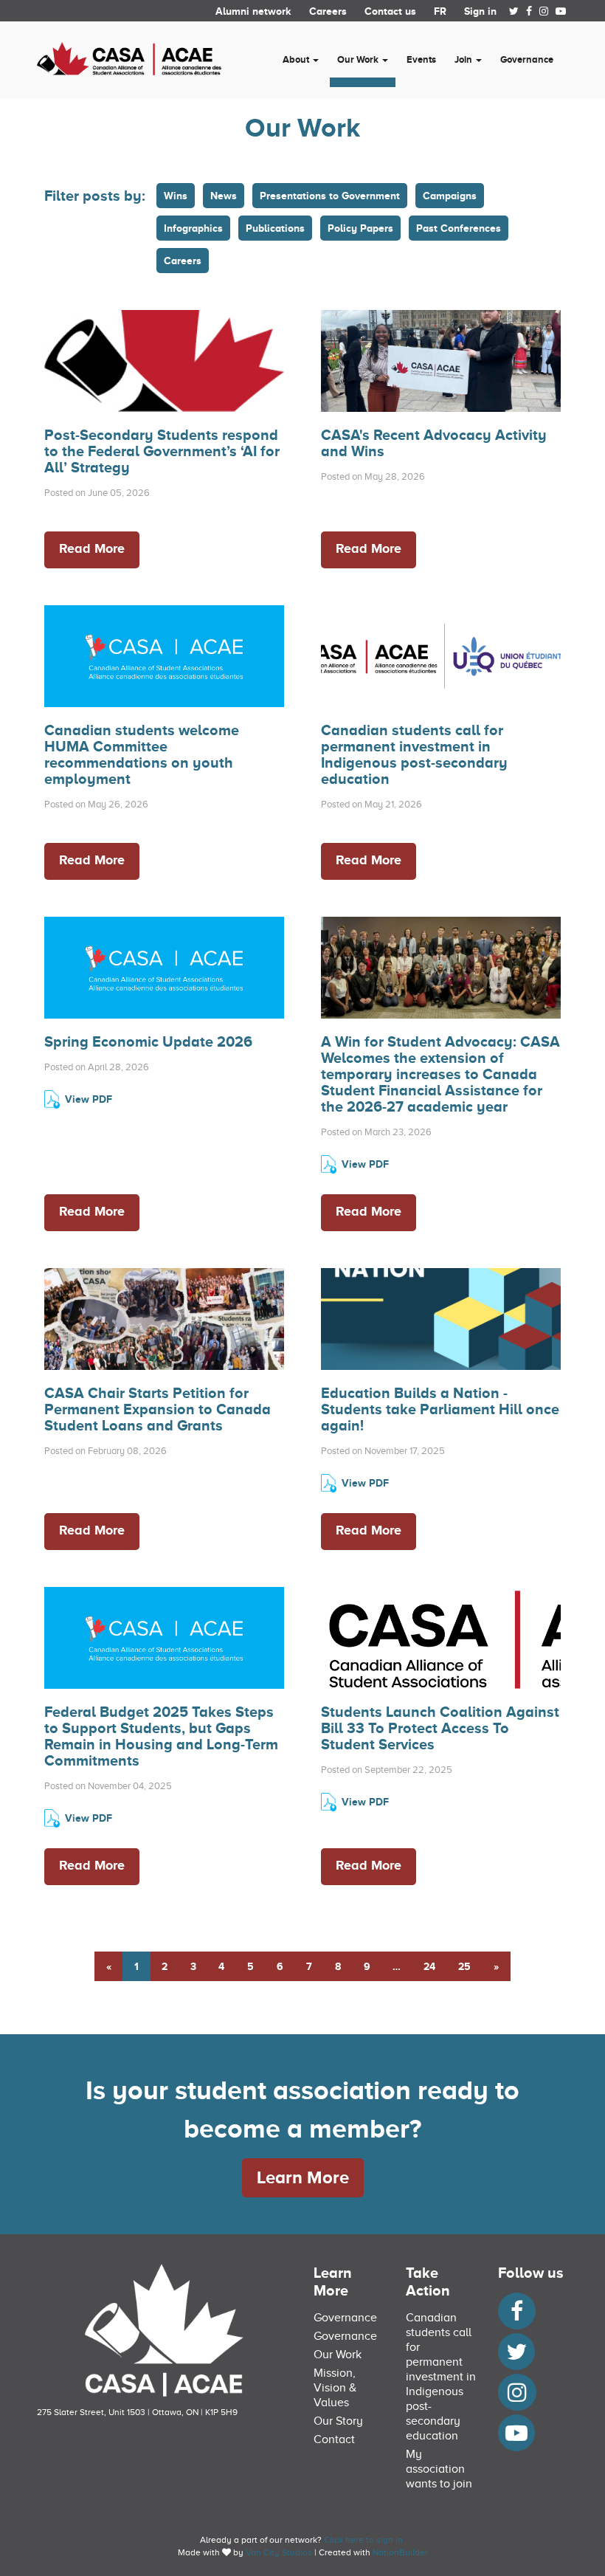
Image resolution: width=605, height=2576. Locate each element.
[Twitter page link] (514, 11)
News (224, 196)
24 (429, 1966)
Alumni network (253, 11)
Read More (92, 548)
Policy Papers (360, 228)
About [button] (297, 59)
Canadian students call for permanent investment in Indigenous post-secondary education (441, 2377)
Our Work (338, 2355)
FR (440, 11)
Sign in (480, 11)
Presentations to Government (330, 196)
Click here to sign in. (364, 2540)
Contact (334, 2439)
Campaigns (450, 196)
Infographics (193, 228)
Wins (176, 196)
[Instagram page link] (544, 11)
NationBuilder (400, 2552)
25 (464, 1966)
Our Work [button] (359, 59)
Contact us (390, 11)
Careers (328, 11)
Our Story (338, 2421)
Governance (527, 59)
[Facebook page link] (529, 11)
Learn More (303, 2177)
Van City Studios (279, 2552)
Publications (275, 228)
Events (421, 59)
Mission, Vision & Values (335, 2388)
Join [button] (464, 59)
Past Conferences (459, 228)
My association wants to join (439, 2469)
